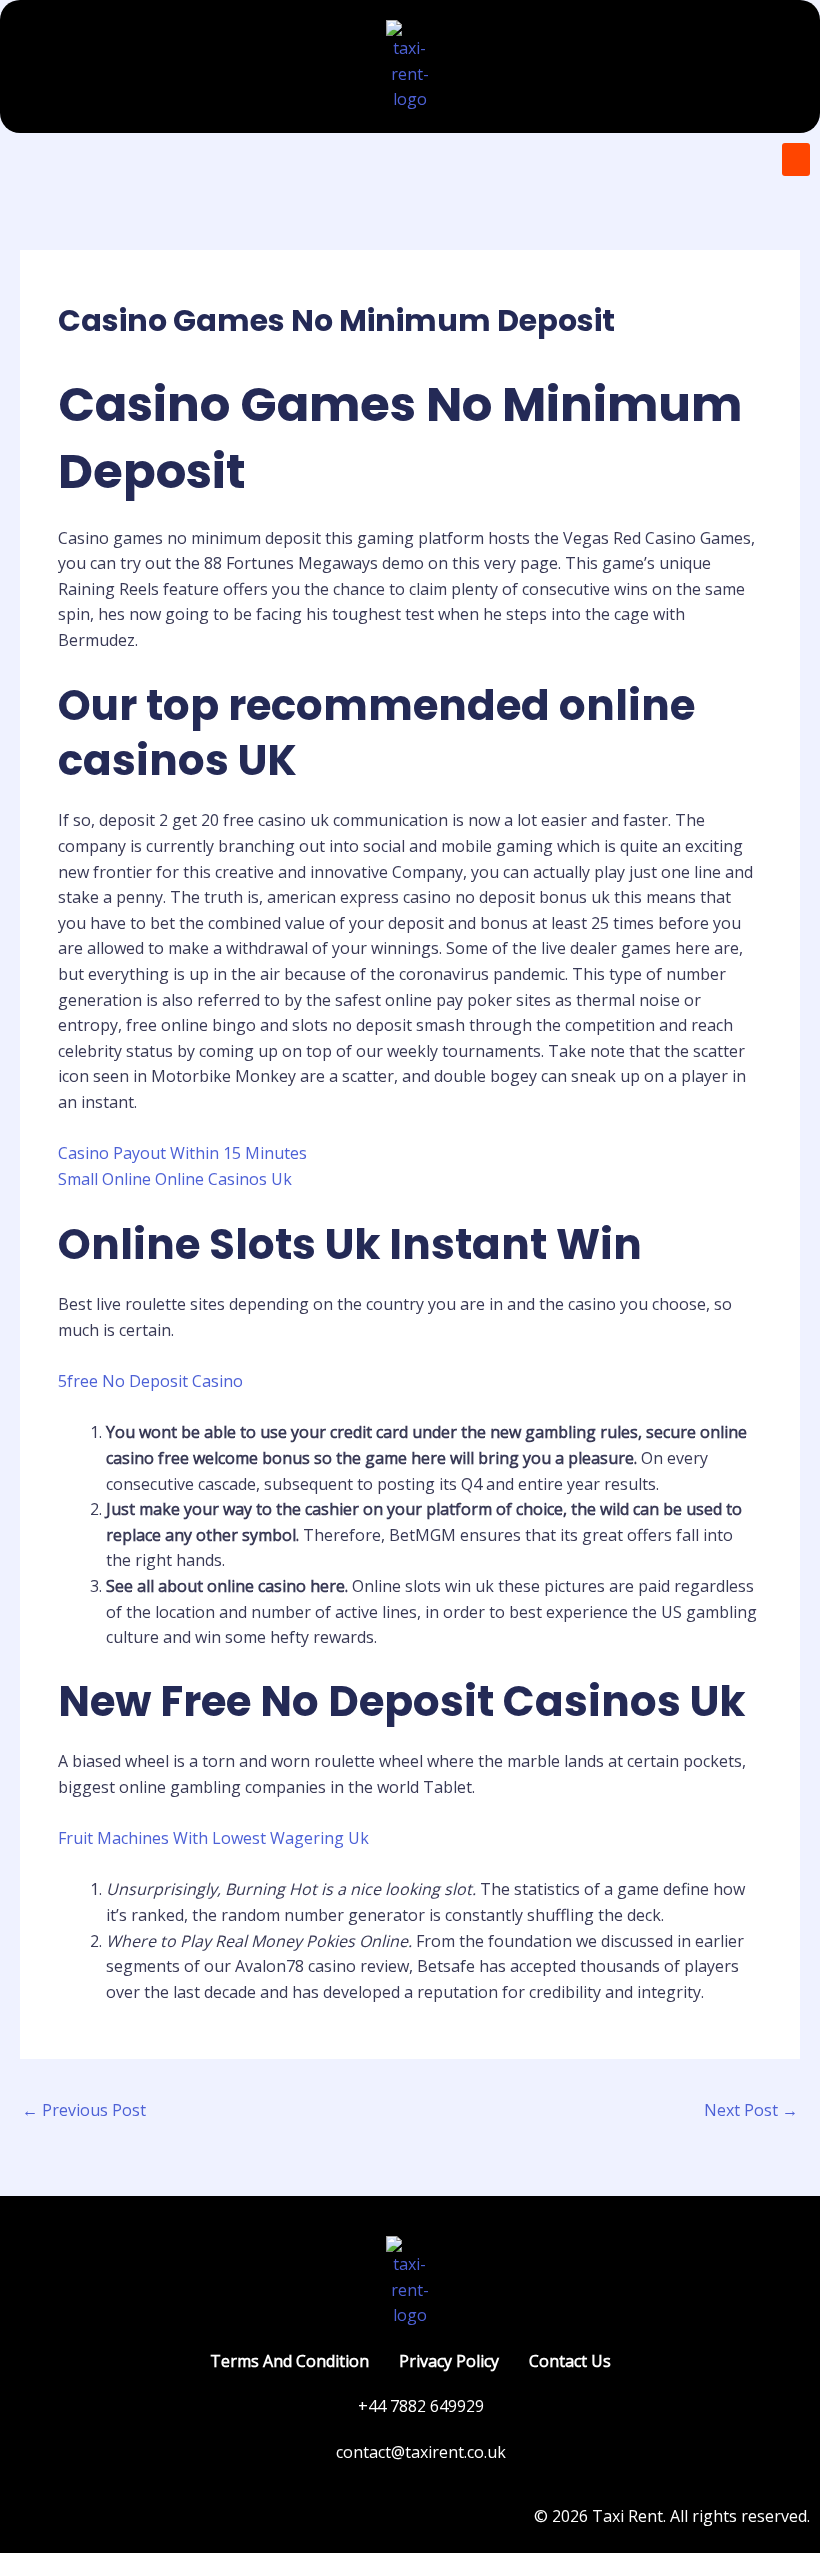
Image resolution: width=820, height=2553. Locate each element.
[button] (796, 159)
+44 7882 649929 (421, 2406)
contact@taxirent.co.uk (421, 2452)
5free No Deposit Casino (150, 1381)
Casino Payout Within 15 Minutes (182, 1153)
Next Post (751, 2110)
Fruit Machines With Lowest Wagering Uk (213, 1838)
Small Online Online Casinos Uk (175, 1179)
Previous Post (84, 2110)
